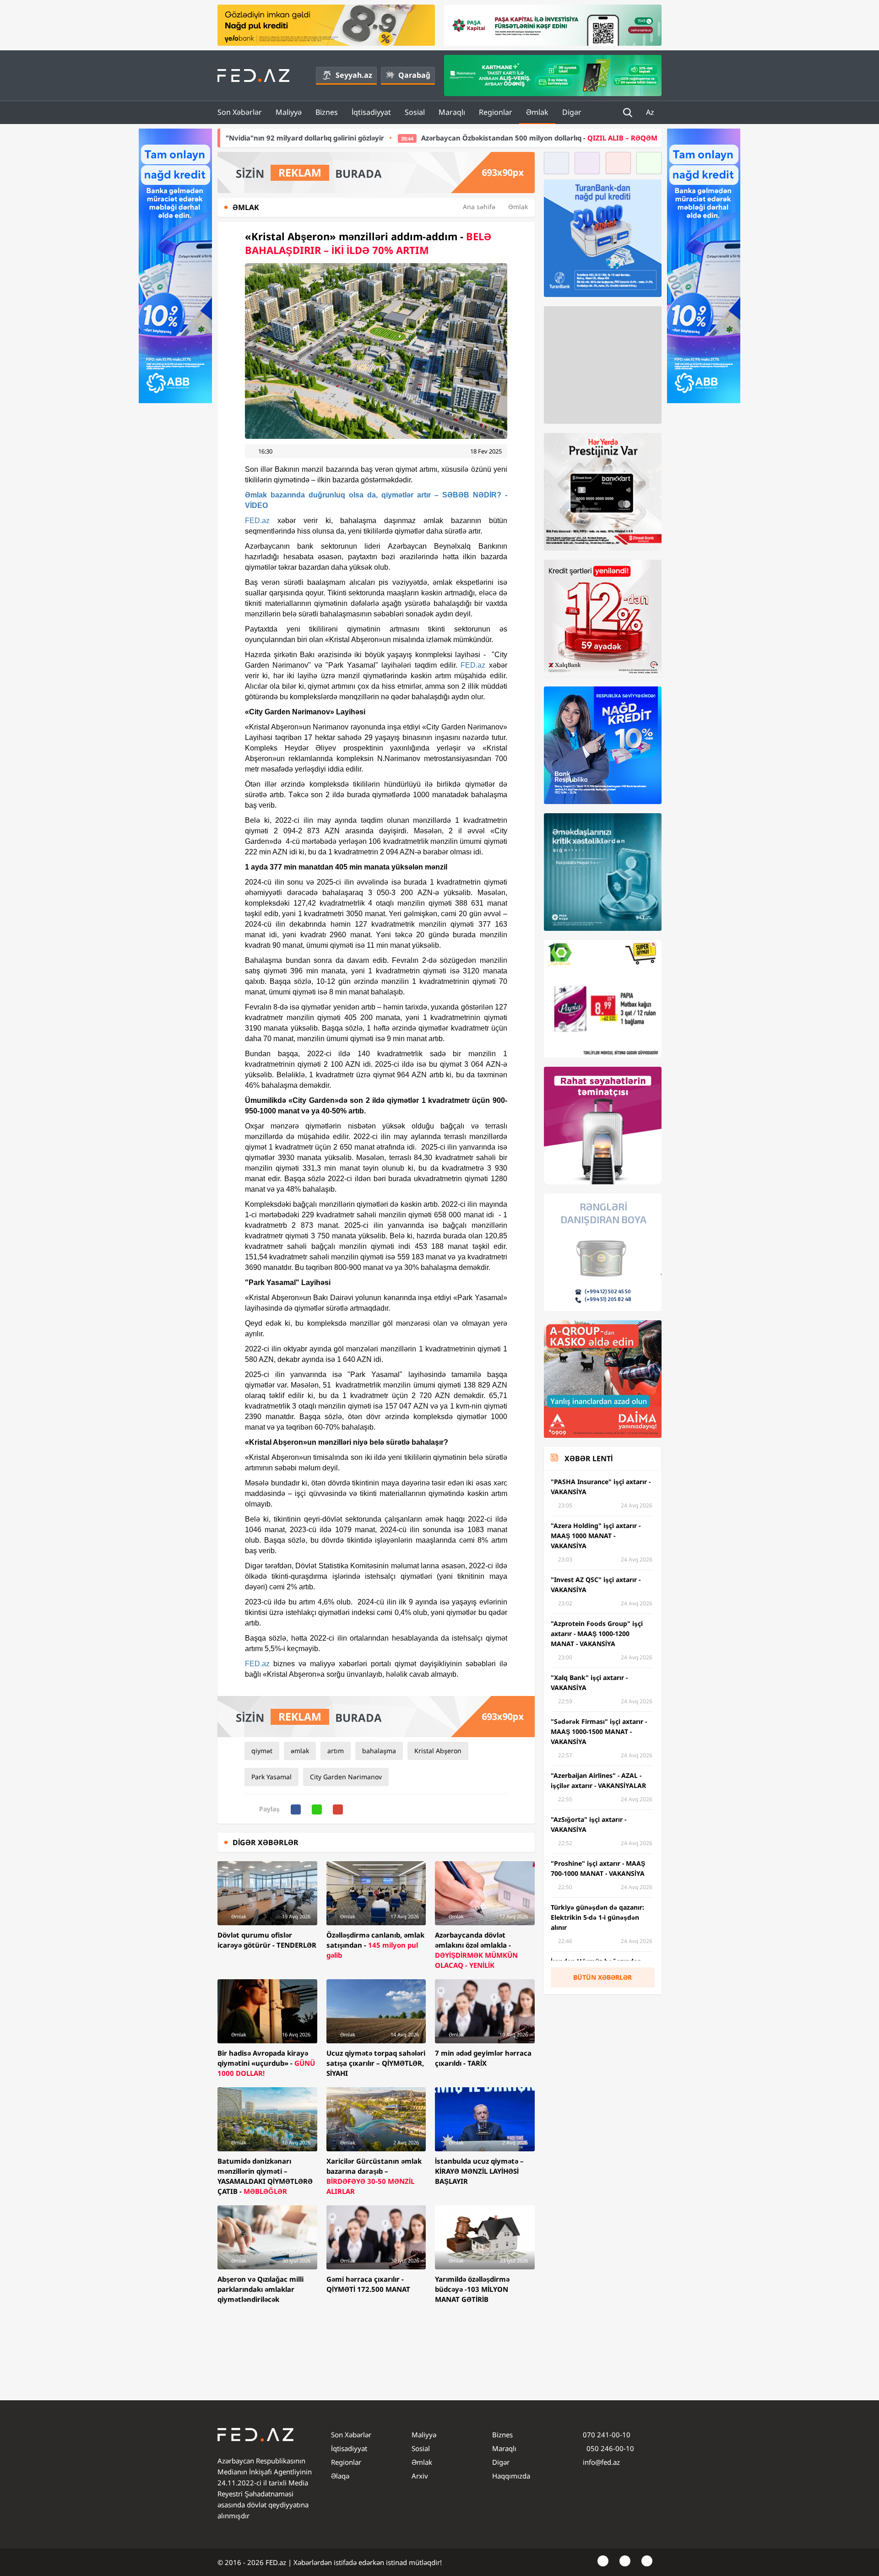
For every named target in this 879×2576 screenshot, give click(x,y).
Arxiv (420, 2476)
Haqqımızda (511, 2476)
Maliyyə (289, 112)
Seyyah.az (354, 75)
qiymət (262, 1751)
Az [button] (651, 112)
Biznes (327, 112)
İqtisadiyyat (371, 112)
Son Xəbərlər (240, 112)
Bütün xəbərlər (602, 1977)
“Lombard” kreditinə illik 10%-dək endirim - (619, 138)
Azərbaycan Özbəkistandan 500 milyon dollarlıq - (366, 138)
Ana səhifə (479, 207)
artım (336, 1751)
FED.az (257, 521)
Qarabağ (414, 75)
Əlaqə (340, 2476)
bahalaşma (379, 1751)
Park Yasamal (271, 1777)
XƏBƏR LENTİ (589, 1458)
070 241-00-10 (607, 2435)
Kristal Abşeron (438, 1751)
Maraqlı (452, 112)
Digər (572, 112)
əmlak (300, 1751)
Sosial (415, 112)
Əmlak (537, 112)
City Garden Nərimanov (346, 1777)
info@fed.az (601, 2462)
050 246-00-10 (609, 2448)
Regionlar (496, 112)
